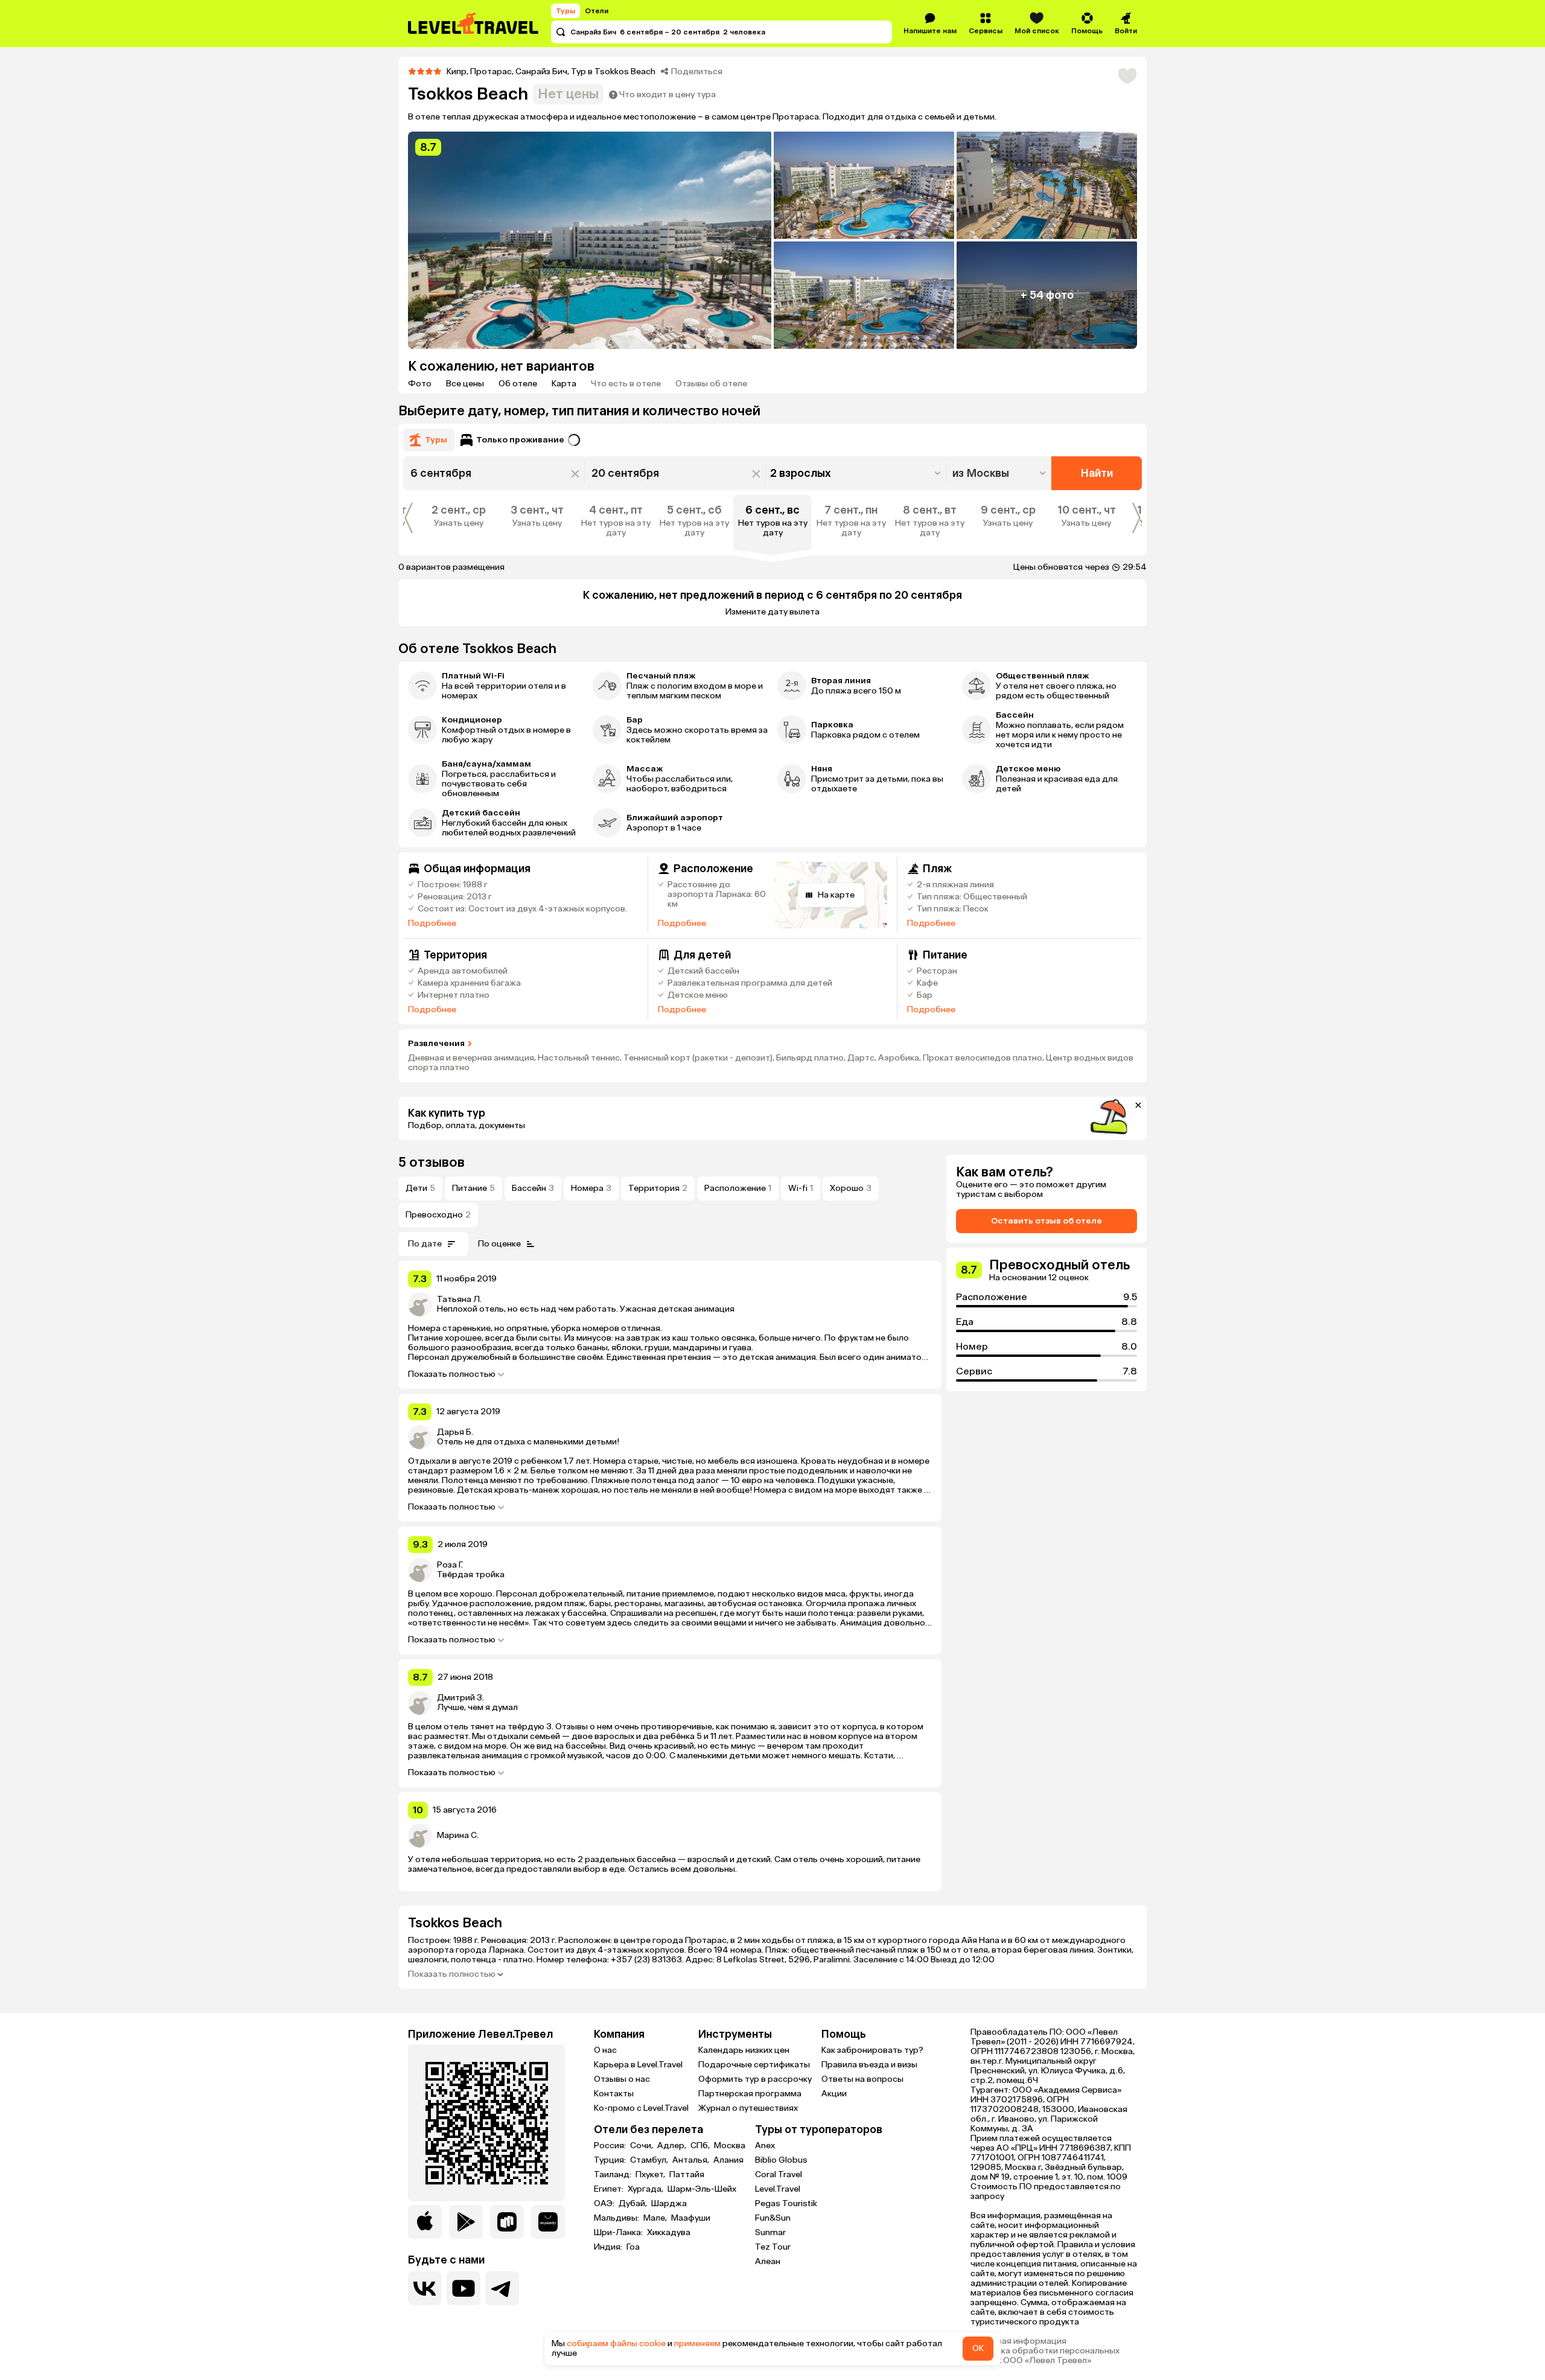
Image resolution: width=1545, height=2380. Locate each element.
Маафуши (691, 2218)
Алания (728, 2160)
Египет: (610, 2189)
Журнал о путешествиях (748, 2108)
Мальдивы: (617, 2218)
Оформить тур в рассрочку (755, 2079)
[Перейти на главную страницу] (474, 24)
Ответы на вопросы (862, 2079)
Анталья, (692, 2160)
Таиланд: (613, 2175)
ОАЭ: (605, 2204)
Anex (765, 2146)
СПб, (701, 2146)
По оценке (499, 1244)
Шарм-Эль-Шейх (702, 2189)
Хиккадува (669, 2233)
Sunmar (770, 2232)
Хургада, (646, 2189)
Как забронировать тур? (872, 2050)
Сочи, (642, 2146)
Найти (1097, 473)
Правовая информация (1018, 2341)
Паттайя (687, 2175)
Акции (834, 2094)
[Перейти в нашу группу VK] (425, 2288)
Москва (730, 2146)
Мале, (656, 2218)
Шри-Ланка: (619, 2233)
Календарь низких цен (744, 2050)
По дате (425, 1244)
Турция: (611, 2160)
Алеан (768, 2261)
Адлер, (673, 2146)
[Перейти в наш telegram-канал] (502, 2288)
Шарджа (669, 2204)
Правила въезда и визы (869, 2065)
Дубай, (634, 2204)
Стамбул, (650, 2160)
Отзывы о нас (622, 2079)
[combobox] (1000, 473)
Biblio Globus (781, 2160)
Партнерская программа (750, 2094)
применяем (697, 2343)
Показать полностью (452, 1374)
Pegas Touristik (786, 2203)
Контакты (614, 2094)
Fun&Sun (773, 2218)
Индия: (609, 2247)
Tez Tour (773, 2247)
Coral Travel (779, 2174)
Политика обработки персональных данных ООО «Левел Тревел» (1045, 2356)
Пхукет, (651, 2175)
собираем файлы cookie (616, 2343)
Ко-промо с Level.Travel (641, 2108)
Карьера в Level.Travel (638, 2065)
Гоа (633, 2247)
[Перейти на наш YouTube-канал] (463, 2288)
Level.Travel (778, 2189)
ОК (978, 2348)
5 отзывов (432, 1162)
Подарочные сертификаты (754, 2065)
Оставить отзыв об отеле (1046, 1221)
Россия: (611, 2146)
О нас (605, 2050)
